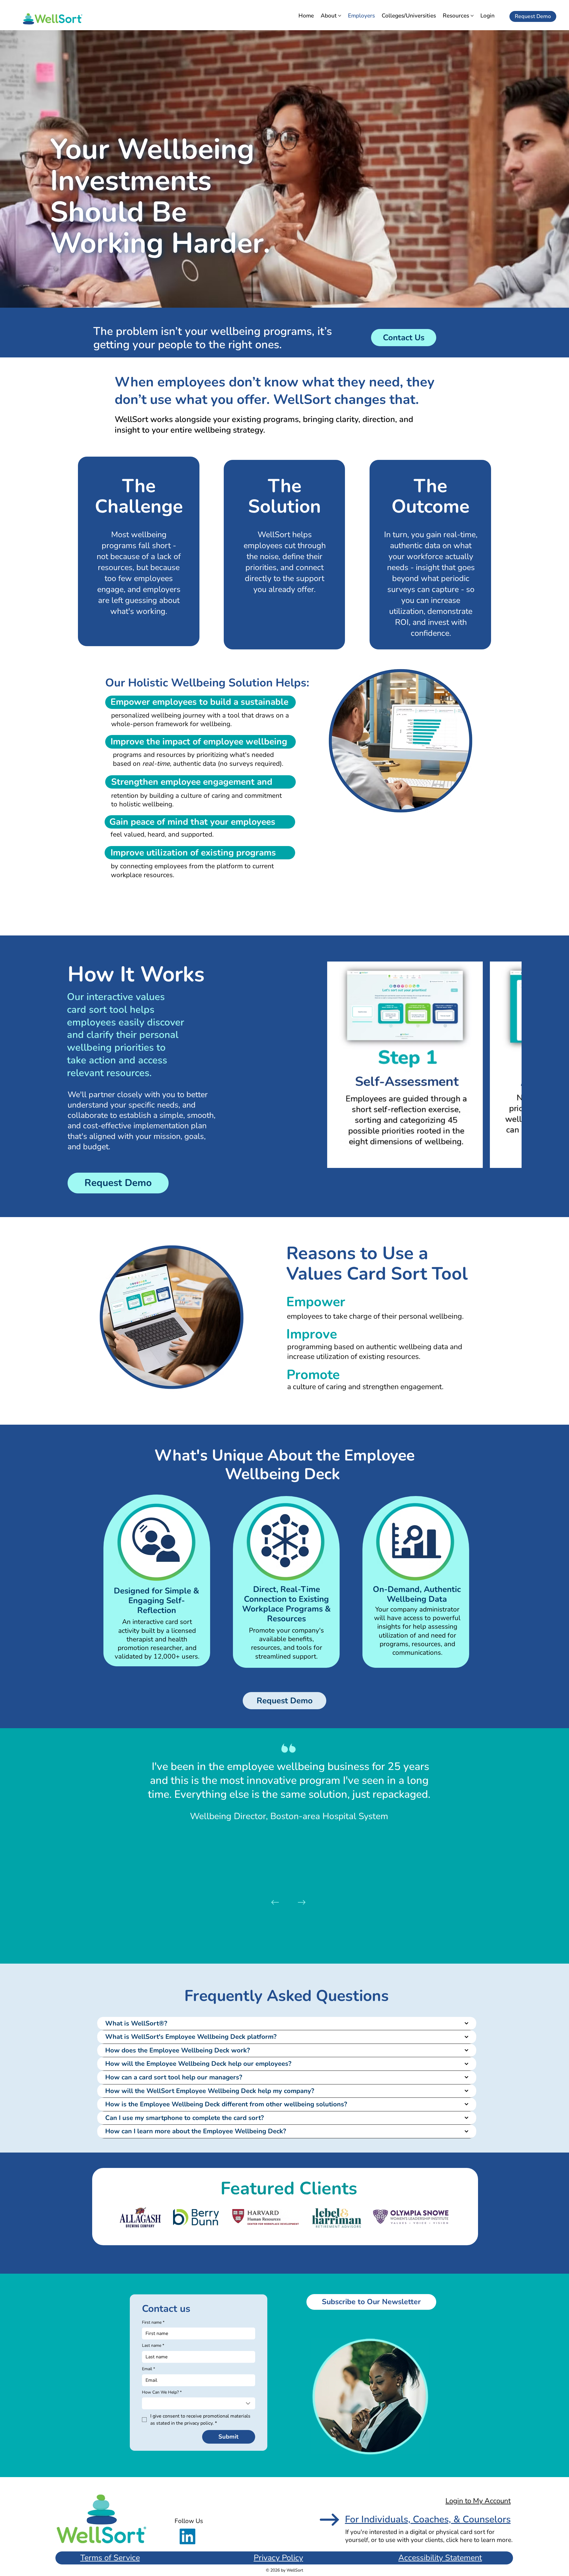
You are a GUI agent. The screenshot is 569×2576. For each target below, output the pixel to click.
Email (148, 2369)
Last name (153, 2345)
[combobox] (198, 2403)
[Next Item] (513, 1065)
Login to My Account (478, 2501)
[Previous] (275, 1902)
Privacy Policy (278, 2558)
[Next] (302, 1902)
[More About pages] (340, 16)
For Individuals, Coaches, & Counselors (428, 2519)
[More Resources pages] (472, 16)
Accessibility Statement (440, 2558)
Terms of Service (110, 2558)
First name (153, 2322)
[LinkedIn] (187, 2536)
